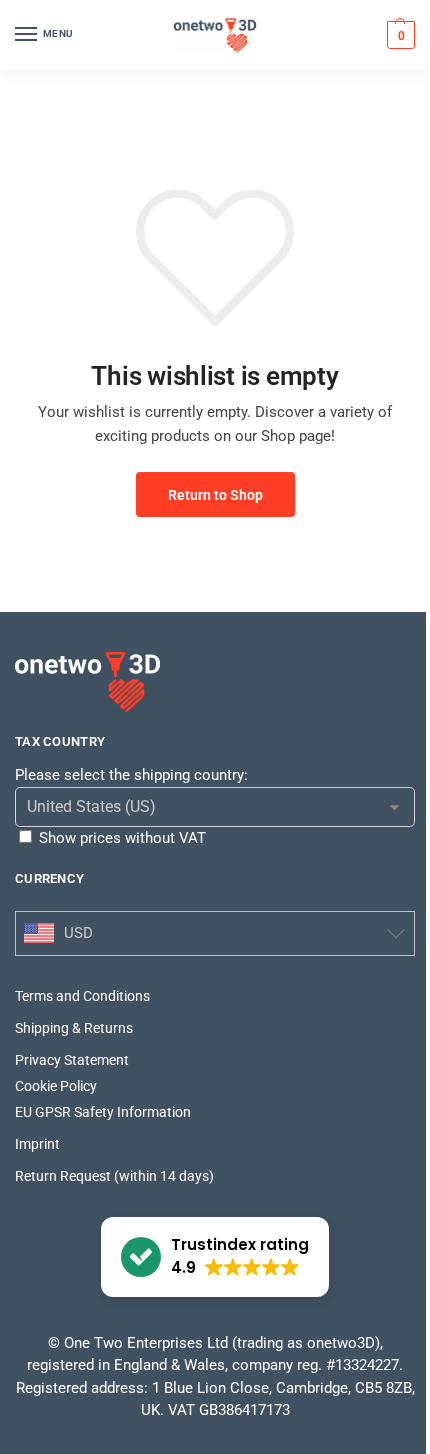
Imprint (37, 1144)
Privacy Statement (72, 1060)
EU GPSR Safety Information (103, 1112)
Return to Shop (215, 495)
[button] (398, 35)
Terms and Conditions (82, 996)
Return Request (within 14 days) (114, 1176)
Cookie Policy (56, 1086)
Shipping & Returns (74, 1028)
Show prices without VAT (122, 838)
